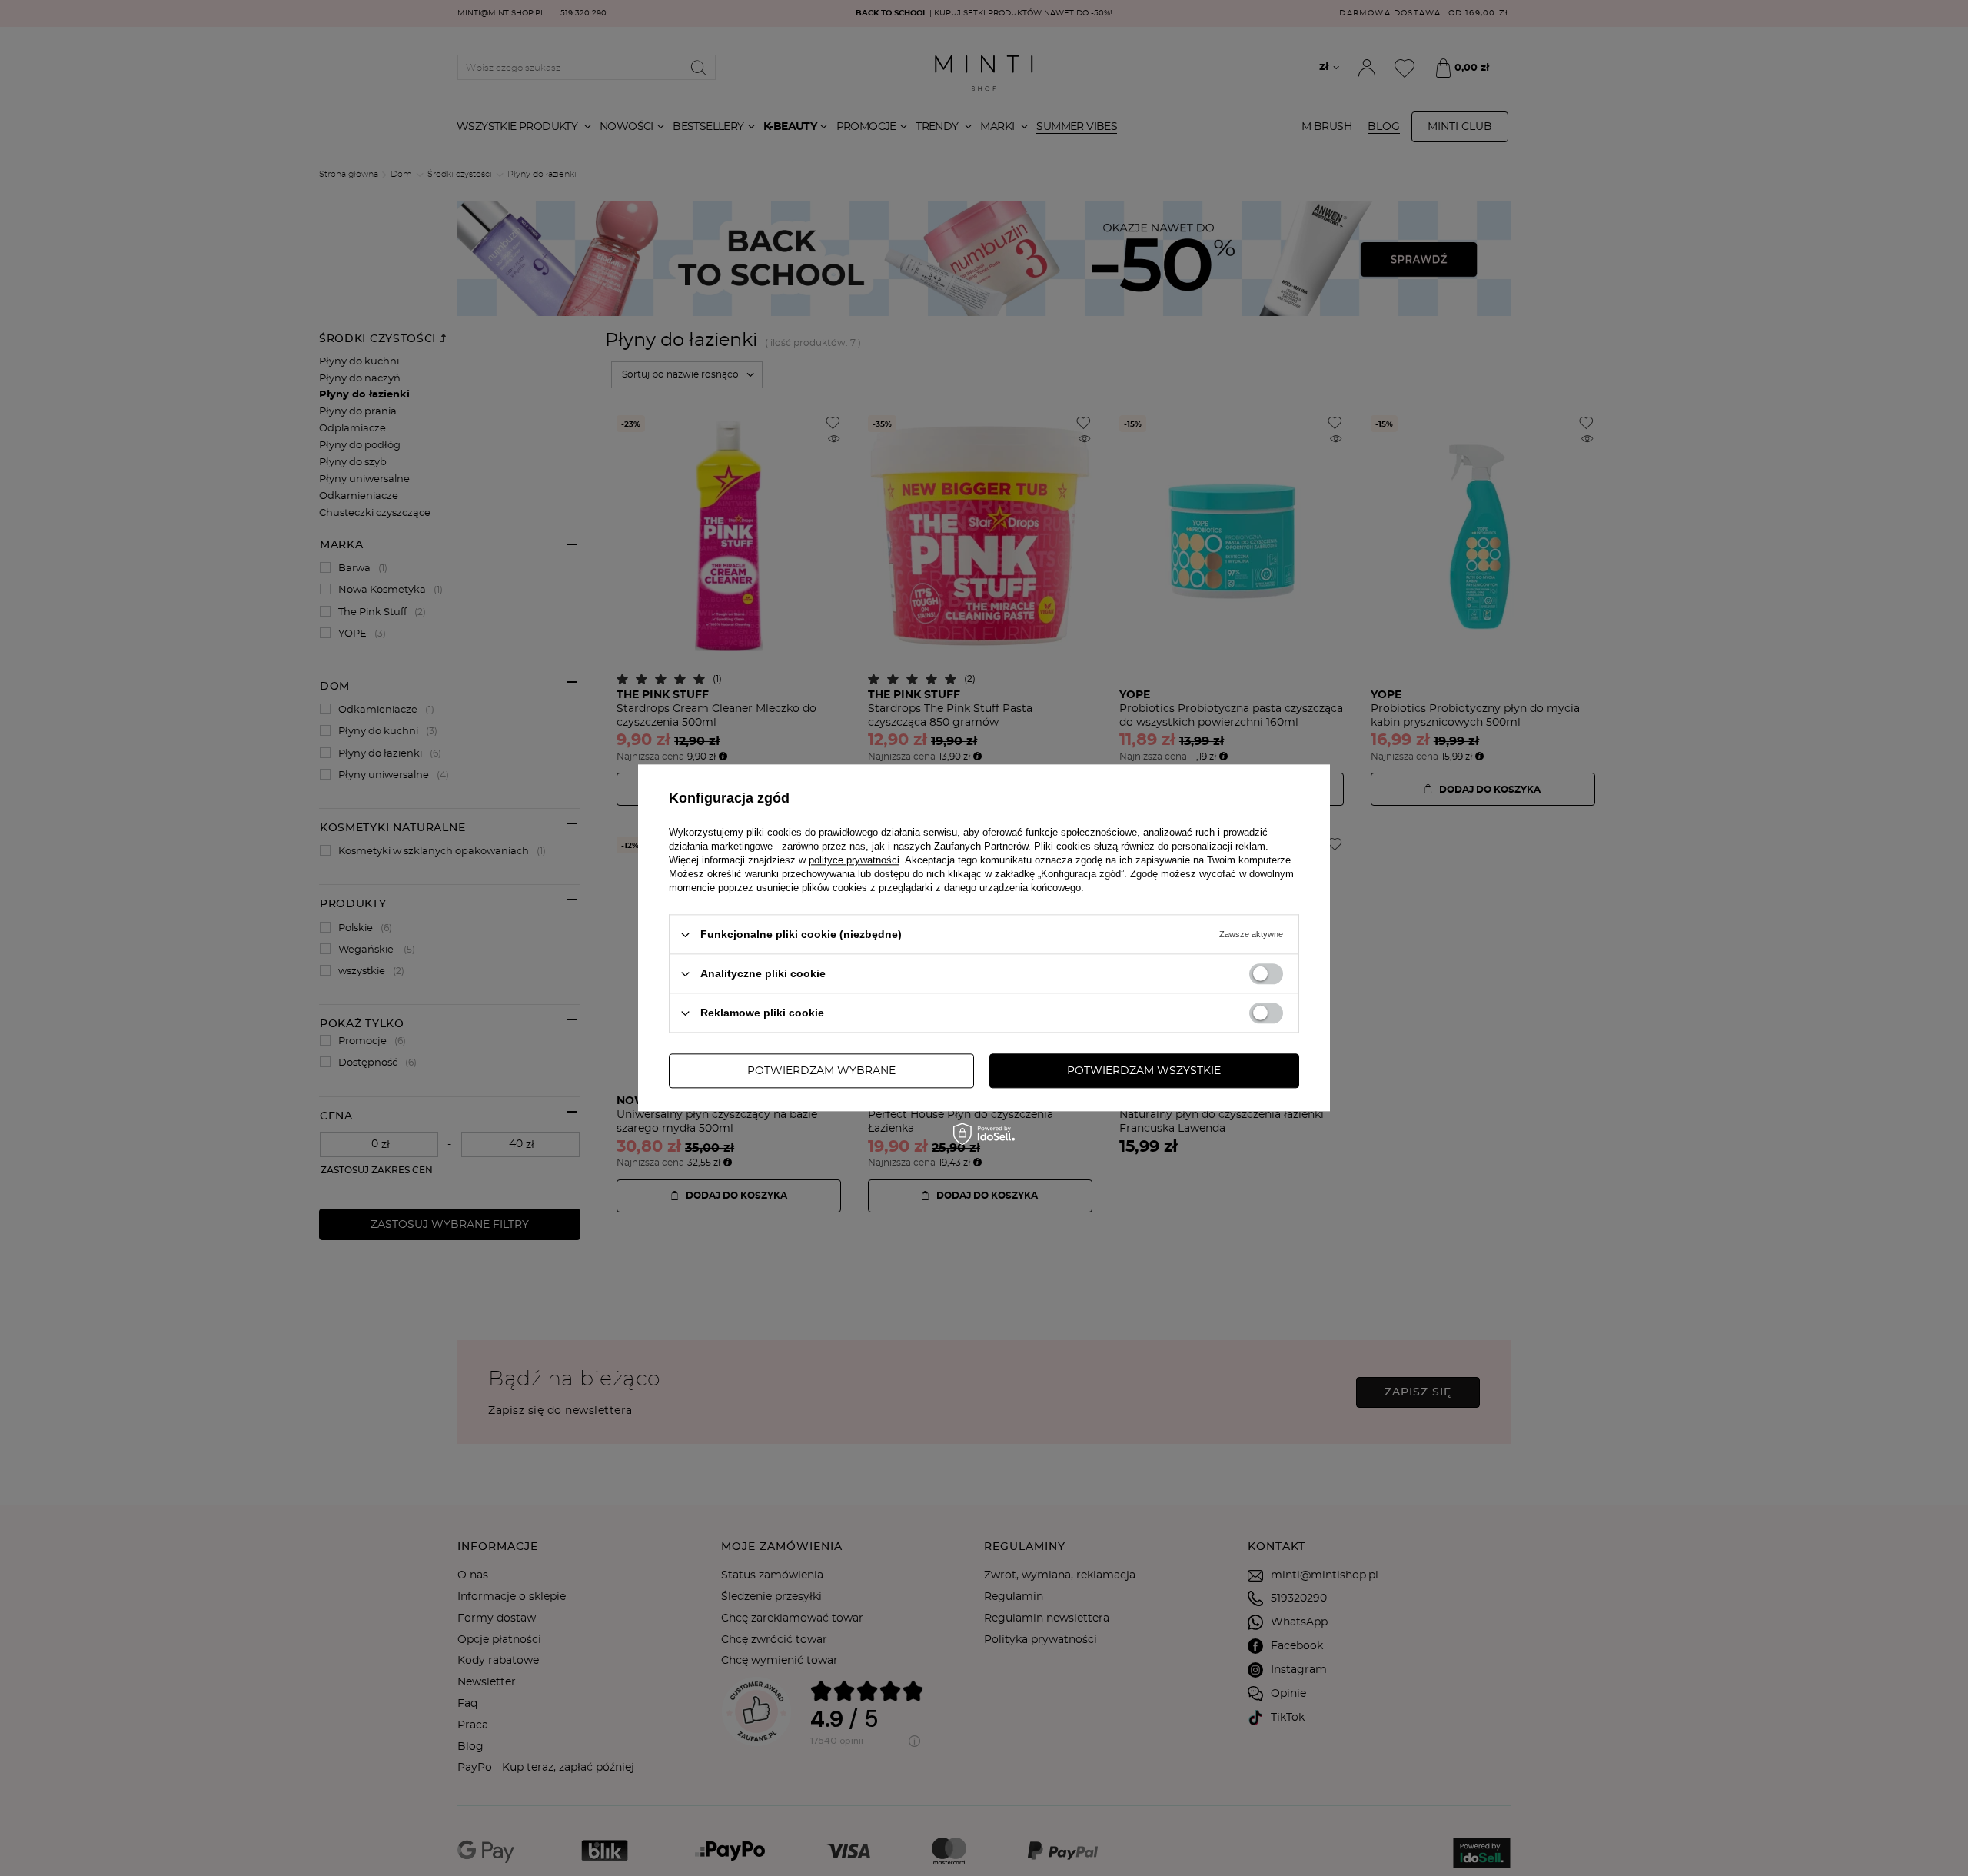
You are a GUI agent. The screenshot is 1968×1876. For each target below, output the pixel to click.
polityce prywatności (854, 860)
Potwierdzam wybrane (821, 1071)
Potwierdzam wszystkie (1144, 1071)
